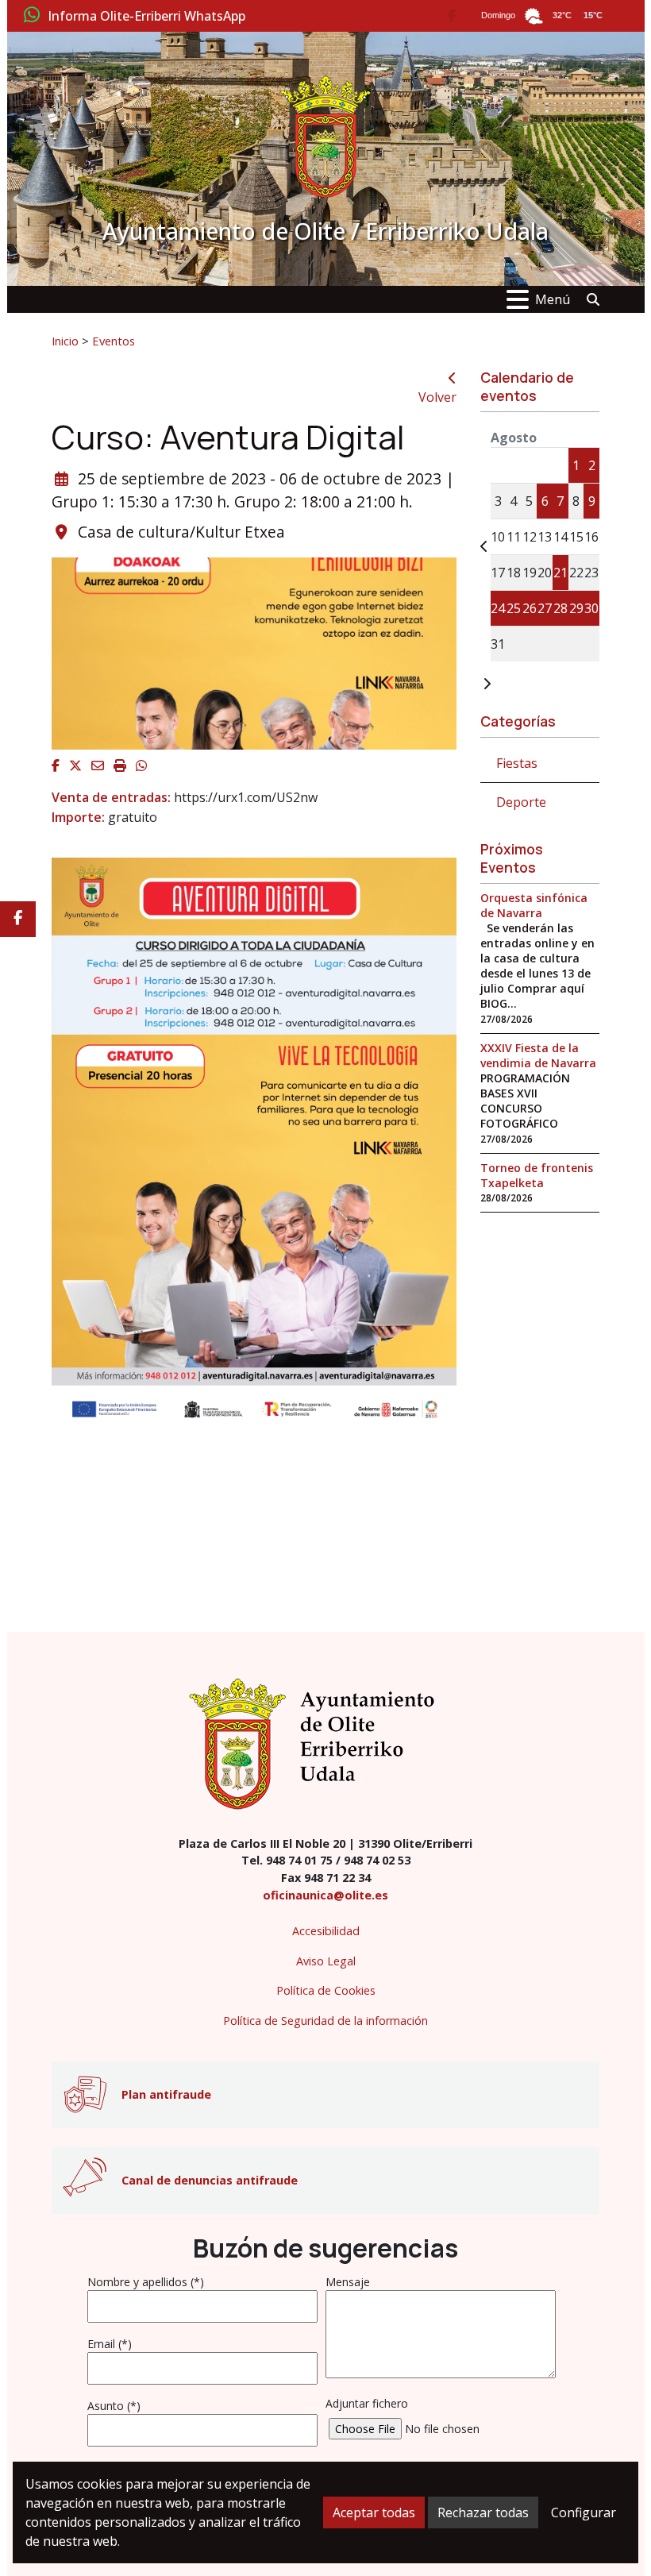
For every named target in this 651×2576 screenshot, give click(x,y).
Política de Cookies (326, 1990)
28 (560, 608)
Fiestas (517, 763)
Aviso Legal (326, 1961)
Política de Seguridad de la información (325, 2021)
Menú (553, 299)
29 (576, 608)
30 (591, 608)
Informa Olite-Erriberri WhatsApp (146, 17)
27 (545, 608)
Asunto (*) (114, 2406)
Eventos (114, 341)
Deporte (521, 802)
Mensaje (348, 2282)
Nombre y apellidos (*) (146, 2282)
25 (514, 608)
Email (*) (110, 2344)
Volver (437, 397)
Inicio (65, 341)
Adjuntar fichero (367, 2403)
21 (560, 573)
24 (498, 608)
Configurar (584, 2512)
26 (530, 608)
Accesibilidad (326, 1931)
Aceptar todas (374, 2512)
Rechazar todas (483, 2512)
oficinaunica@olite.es (325, 1895)
